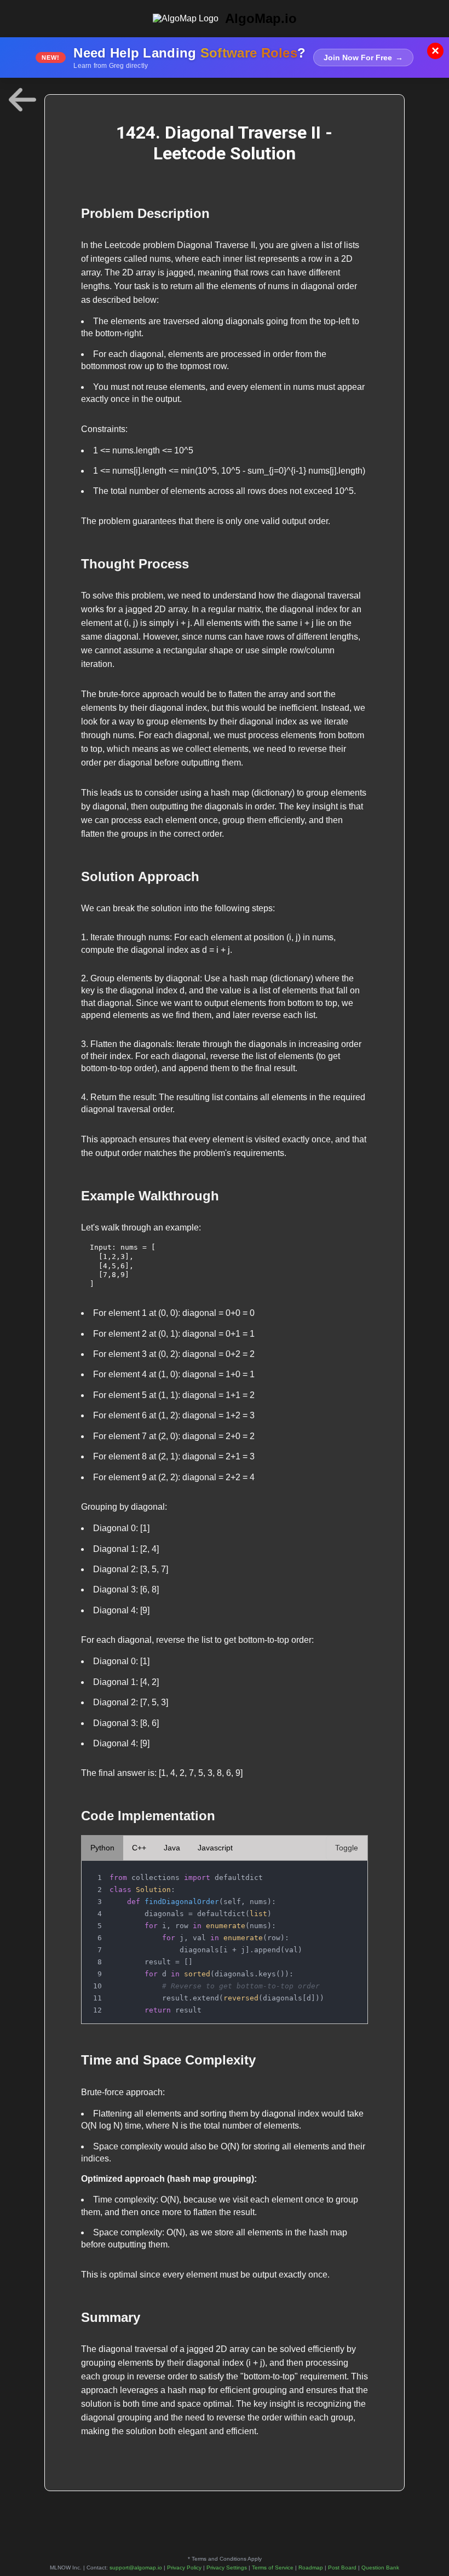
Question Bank (380, 2568)
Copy (348, 1872)
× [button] (435, 51)
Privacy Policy (184, 2568)
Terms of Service (273, 2568)
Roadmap (311, 2568)
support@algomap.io (136, 2568)
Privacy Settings (227, 2568)
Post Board (342, 2568)
